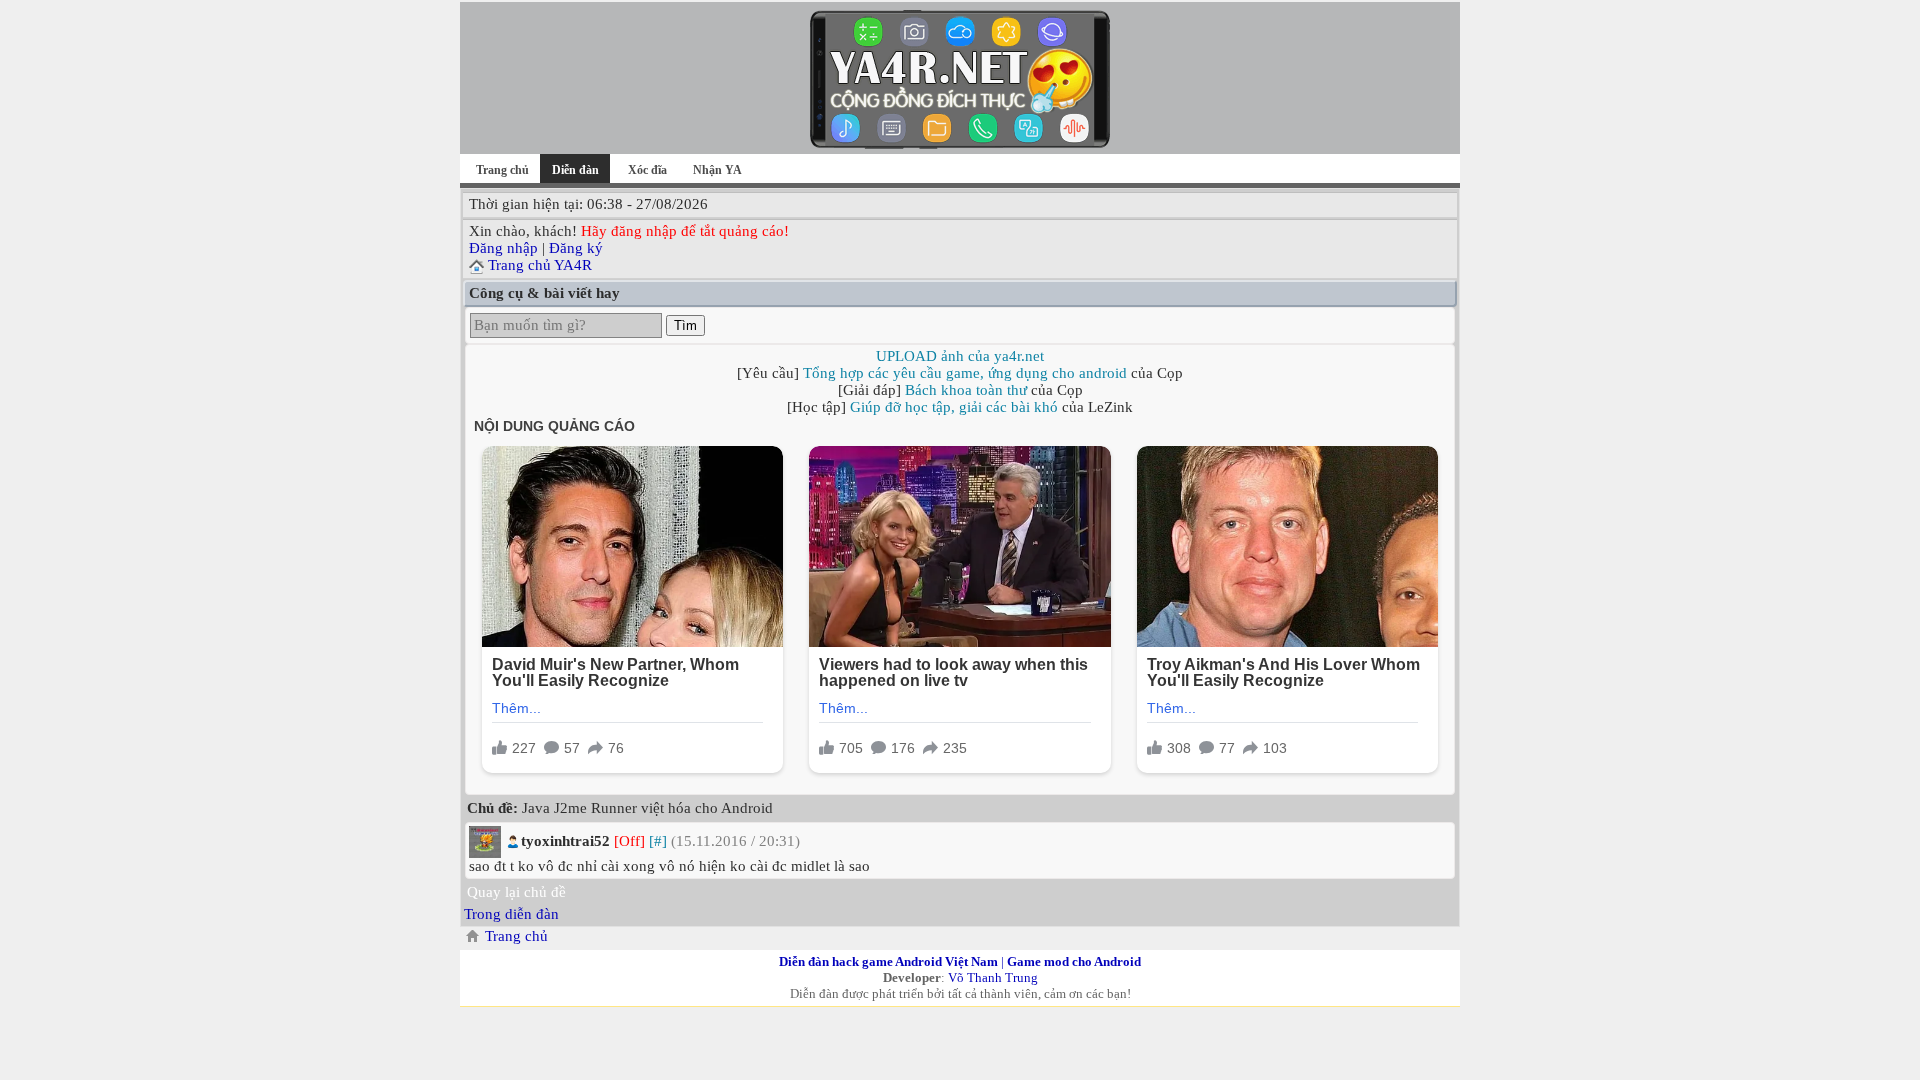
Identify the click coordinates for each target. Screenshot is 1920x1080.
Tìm (685, 325)
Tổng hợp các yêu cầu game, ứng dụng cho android (965, 373)
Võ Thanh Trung (993, 977)
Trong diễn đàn (511, 914)
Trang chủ (502, 170)
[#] (658, 841)
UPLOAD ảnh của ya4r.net (960, 356)
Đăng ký (576, 248)
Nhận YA (717, 170)
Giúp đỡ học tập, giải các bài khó (954, 407)
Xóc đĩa (647, 170)
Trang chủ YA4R (540, 265)
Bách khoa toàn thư (966, 390)
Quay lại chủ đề (516, 892)
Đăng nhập (503, 248)
